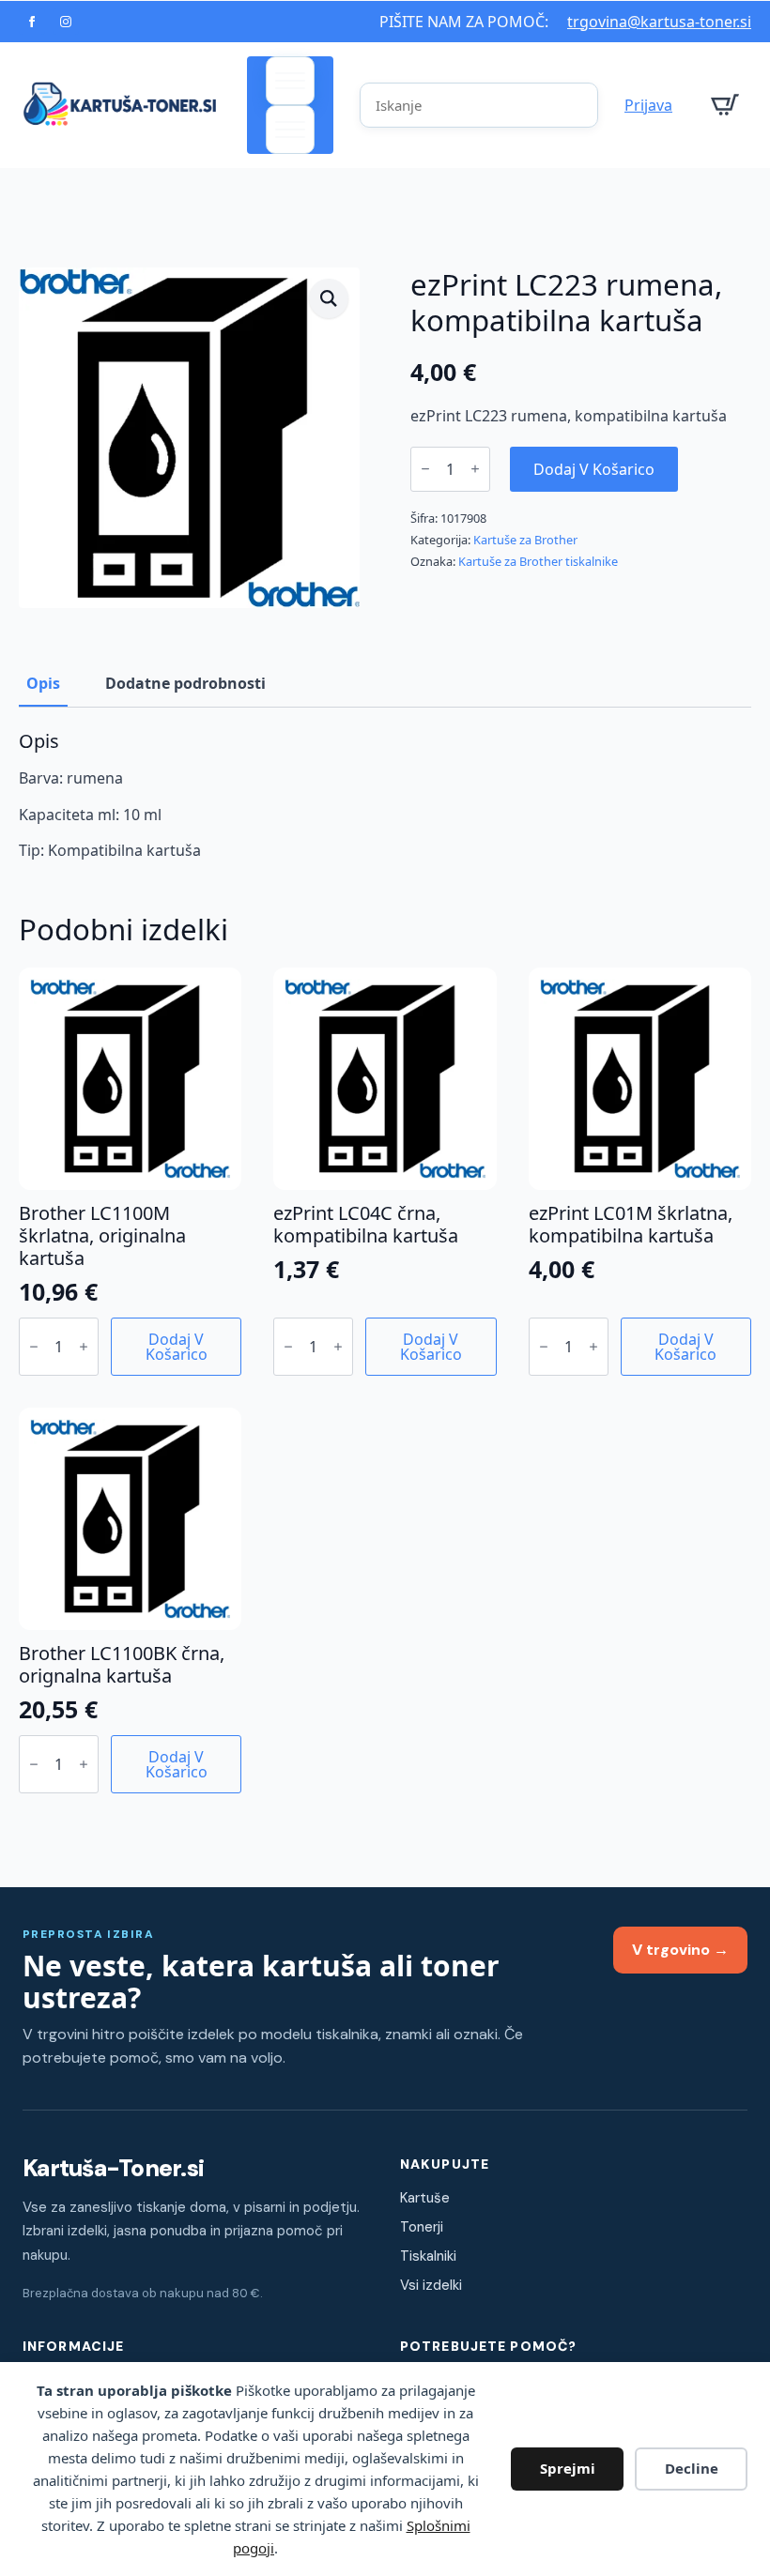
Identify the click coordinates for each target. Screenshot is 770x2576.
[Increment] (475, 469)
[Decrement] (425, 469)
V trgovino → (680, 1950)
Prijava (648, 105)
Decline (692, 2468)
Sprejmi (568, 2468)
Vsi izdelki (431, 2285)
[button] (329, 298)
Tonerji (422, 2227)
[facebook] (32, 22)
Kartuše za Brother (525, 540)
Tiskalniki (428, 2256)
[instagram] (66, 22)
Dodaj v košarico (594, 469)
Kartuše (425, 2198)
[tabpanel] (385, 795)
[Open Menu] (290, 81)
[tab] (43, 683)
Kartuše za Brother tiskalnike (538, 561)
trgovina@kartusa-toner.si (659, 22)
